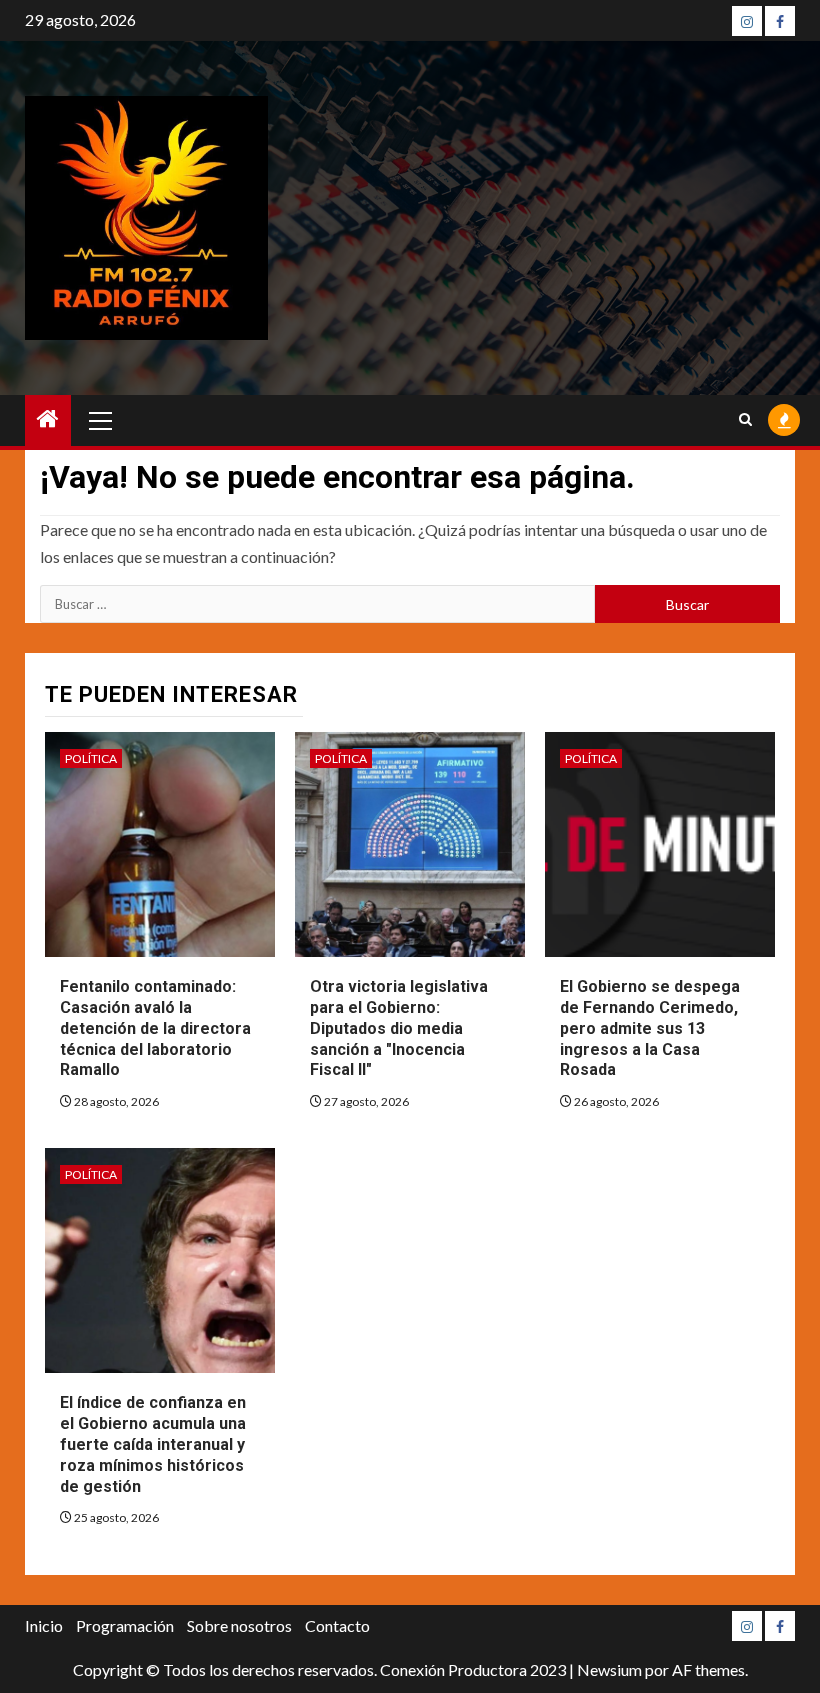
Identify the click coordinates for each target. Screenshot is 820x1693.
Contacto (337, 1625)
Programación (125, 1625)
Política (91, 758)
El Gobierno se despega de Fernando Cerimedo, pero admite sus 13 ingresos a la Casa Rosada (650, 1028)
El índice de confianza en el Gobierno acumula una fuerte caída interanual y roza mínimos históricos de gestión (153, 1444)
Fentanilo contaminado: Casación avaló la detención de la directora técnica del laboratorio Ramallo (155, 1028)
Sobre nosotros (239, 1625)
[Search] (745, 420)
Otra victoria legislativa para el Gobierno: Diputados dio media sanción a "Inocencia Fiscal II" (399, 1028)
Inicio (44, 1625)
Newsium (609, 1669)
